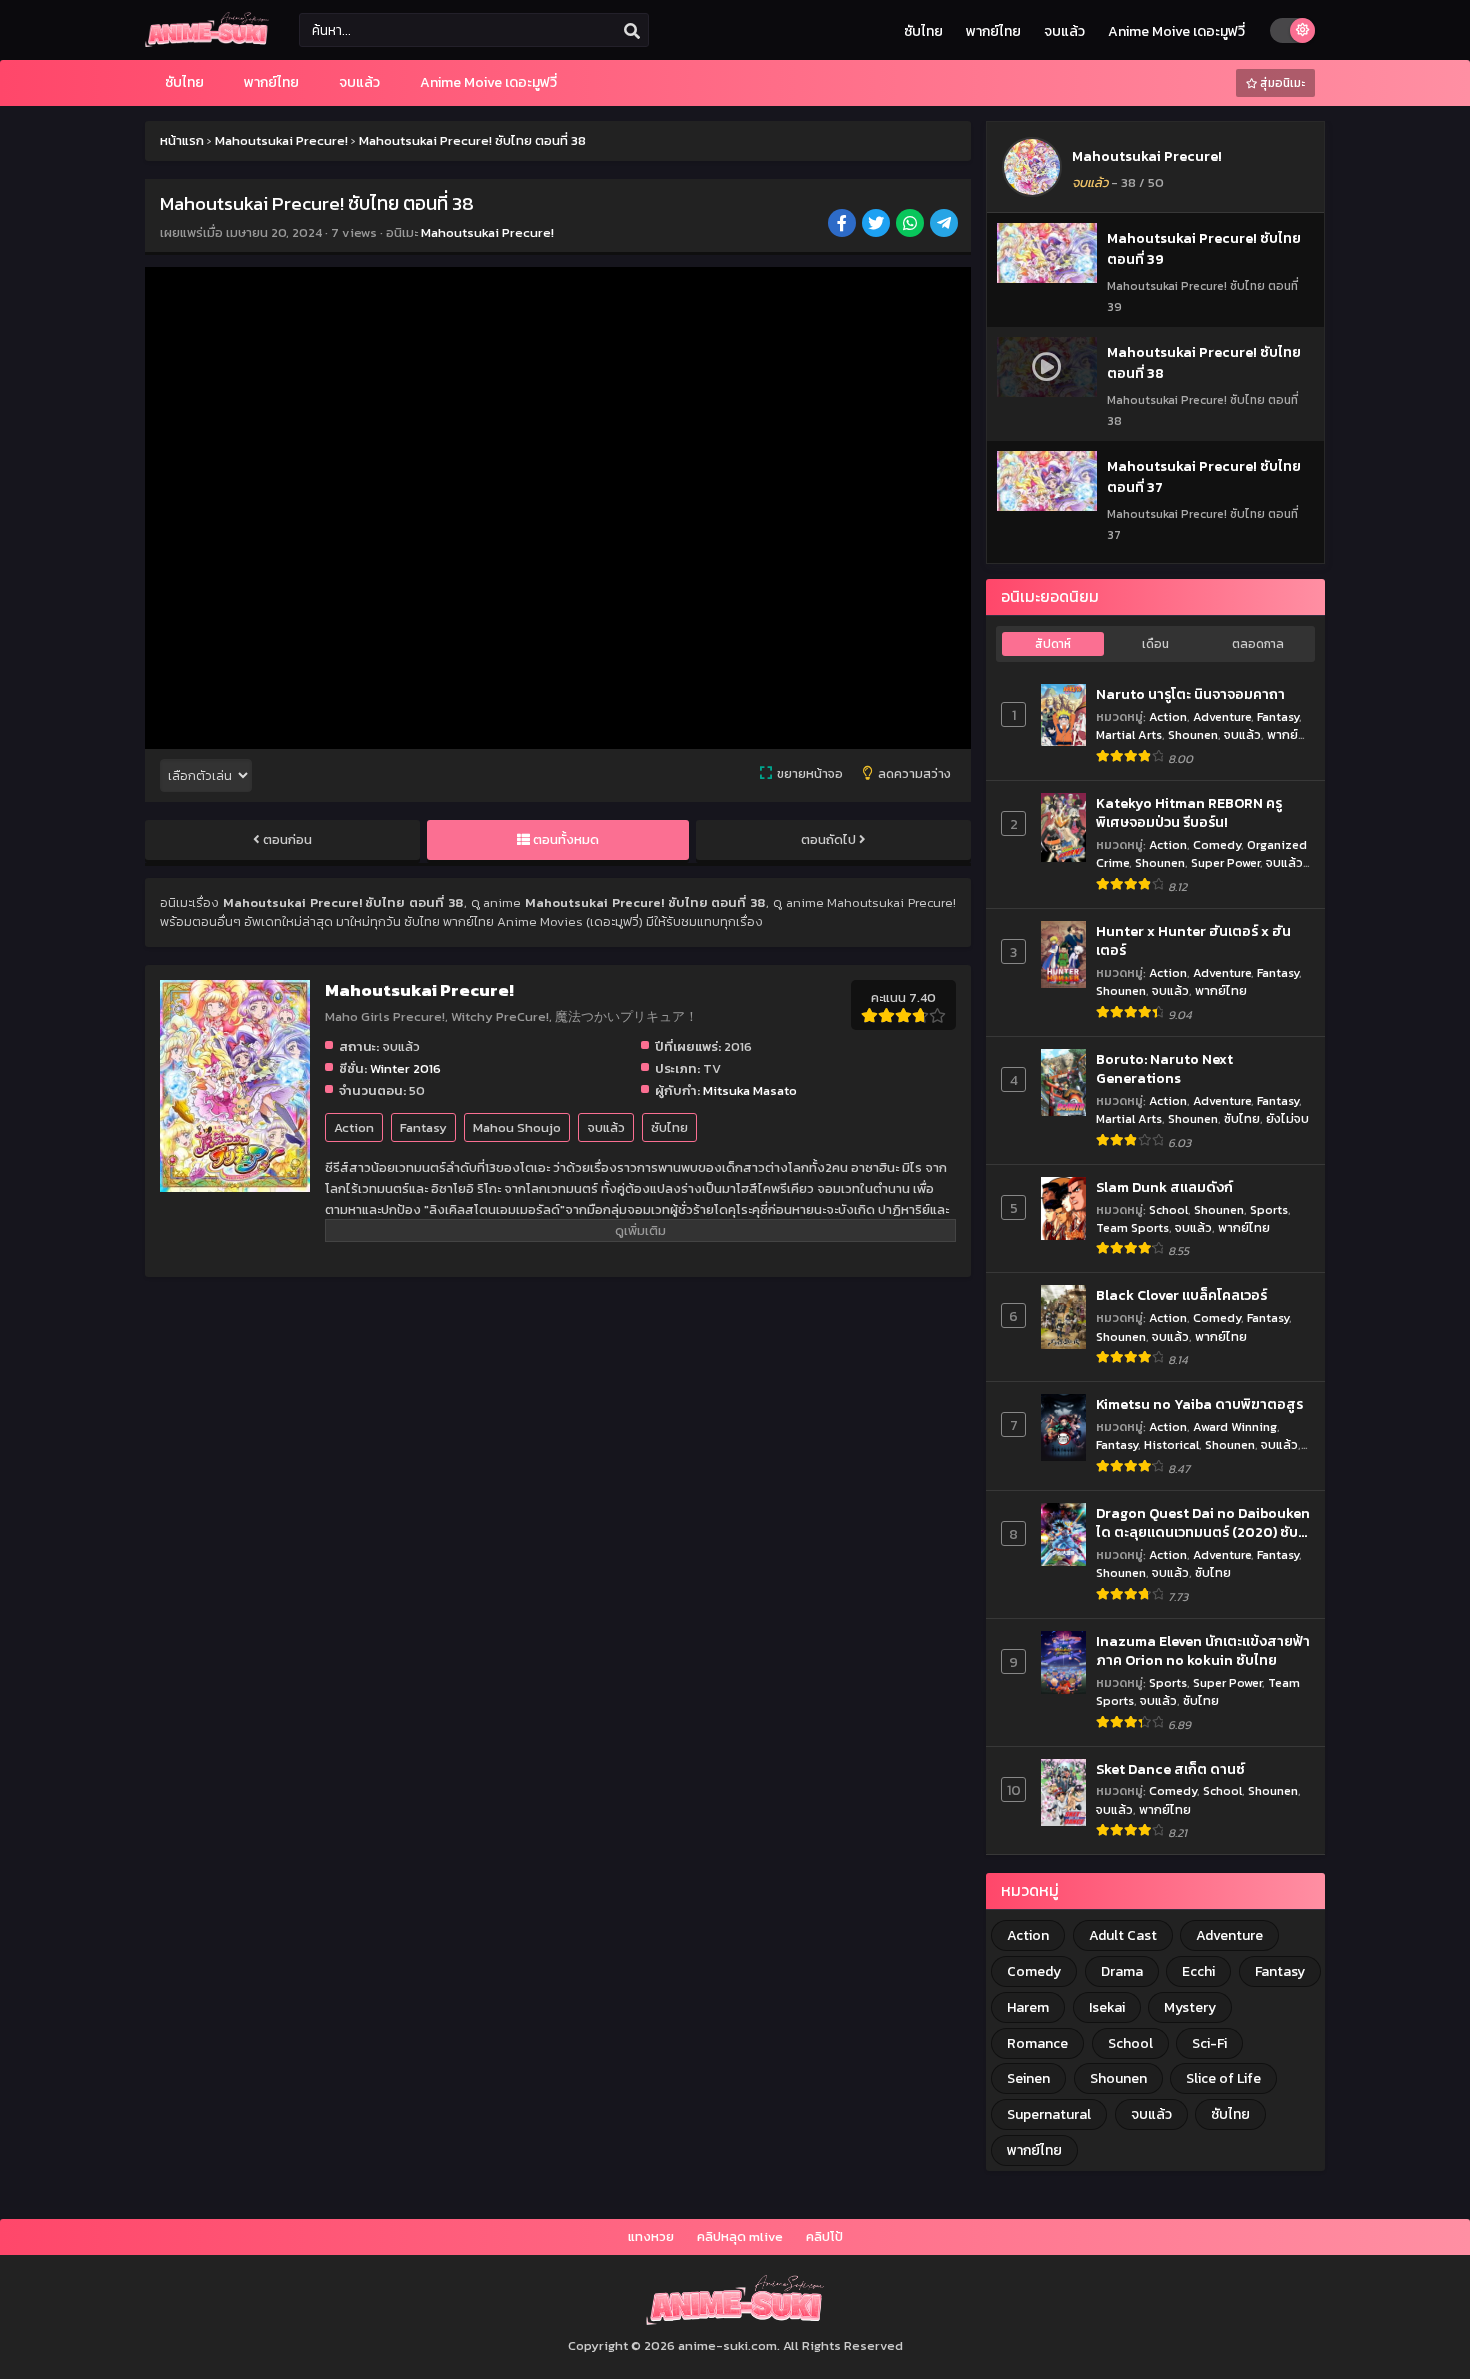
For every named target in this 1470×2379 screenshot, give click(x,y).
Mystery (1190, 2007)
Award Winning (1235, 1426)
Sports (1269, 1209)
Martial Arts (1129, 734)
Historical (1171, 1444)
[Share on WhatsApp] (911, 225)
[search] (632, 31)
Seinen (1028, 2078)
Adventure (1222, 716)
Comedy (1217, 844)
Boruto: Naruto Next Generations (1164, 1069)
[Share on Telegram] (945, 225)
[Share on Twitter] (877, 225)
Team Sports (1132, 1227)
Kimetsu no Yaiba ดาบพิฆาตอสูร (1199, 1405)
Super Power (1225, 862)
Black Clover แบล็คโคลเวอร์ (1181, 1296)
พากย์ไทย (993, 31)
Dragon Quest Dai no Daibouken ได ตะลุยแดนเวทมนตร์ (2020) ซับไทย (1203, 1523)
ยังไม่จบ (1287, 1118)
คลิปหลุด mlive (740, 2236)
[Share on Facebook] (843, 225)
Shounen (1193, 734)
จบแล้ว (1064, 31)
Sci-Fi (1209, 2043)
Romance (1037, 2043)
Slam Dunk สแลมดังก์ (1164, 1188)
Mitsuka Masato (750, 1090)
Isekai (1107, 2007)
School (1168, 1209)
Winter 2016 (405, 1068)
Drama (1122, 1971)
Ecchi (1198, 1971)
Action (354, 1127)
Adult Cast (1123, 1935)
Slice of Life (1223, 2078)
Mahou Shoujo (517, 1127)
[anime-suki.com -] (207, 42)
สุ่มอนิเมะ (1281, 83)
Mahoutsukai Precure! (487, 232)
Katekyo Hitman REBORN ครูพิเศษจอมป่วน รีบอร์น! (1189, 813)
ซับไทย (923, 31)
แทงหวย (651, 2236)
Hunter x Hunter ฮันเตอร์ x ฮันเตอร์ (1193, 941)
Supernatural (1049, 2114)
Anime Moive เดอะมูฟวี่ (1176, 31)
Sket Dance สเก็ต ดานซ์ (1170, 1770)
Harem (1028, 2007)
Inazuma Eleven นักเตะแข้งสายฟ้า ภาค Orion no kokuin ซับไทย (1203, 1651)
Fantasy (423, 1127)
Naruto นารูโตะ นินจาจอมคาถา (1190, 695)
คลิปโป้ (824, 2236)
